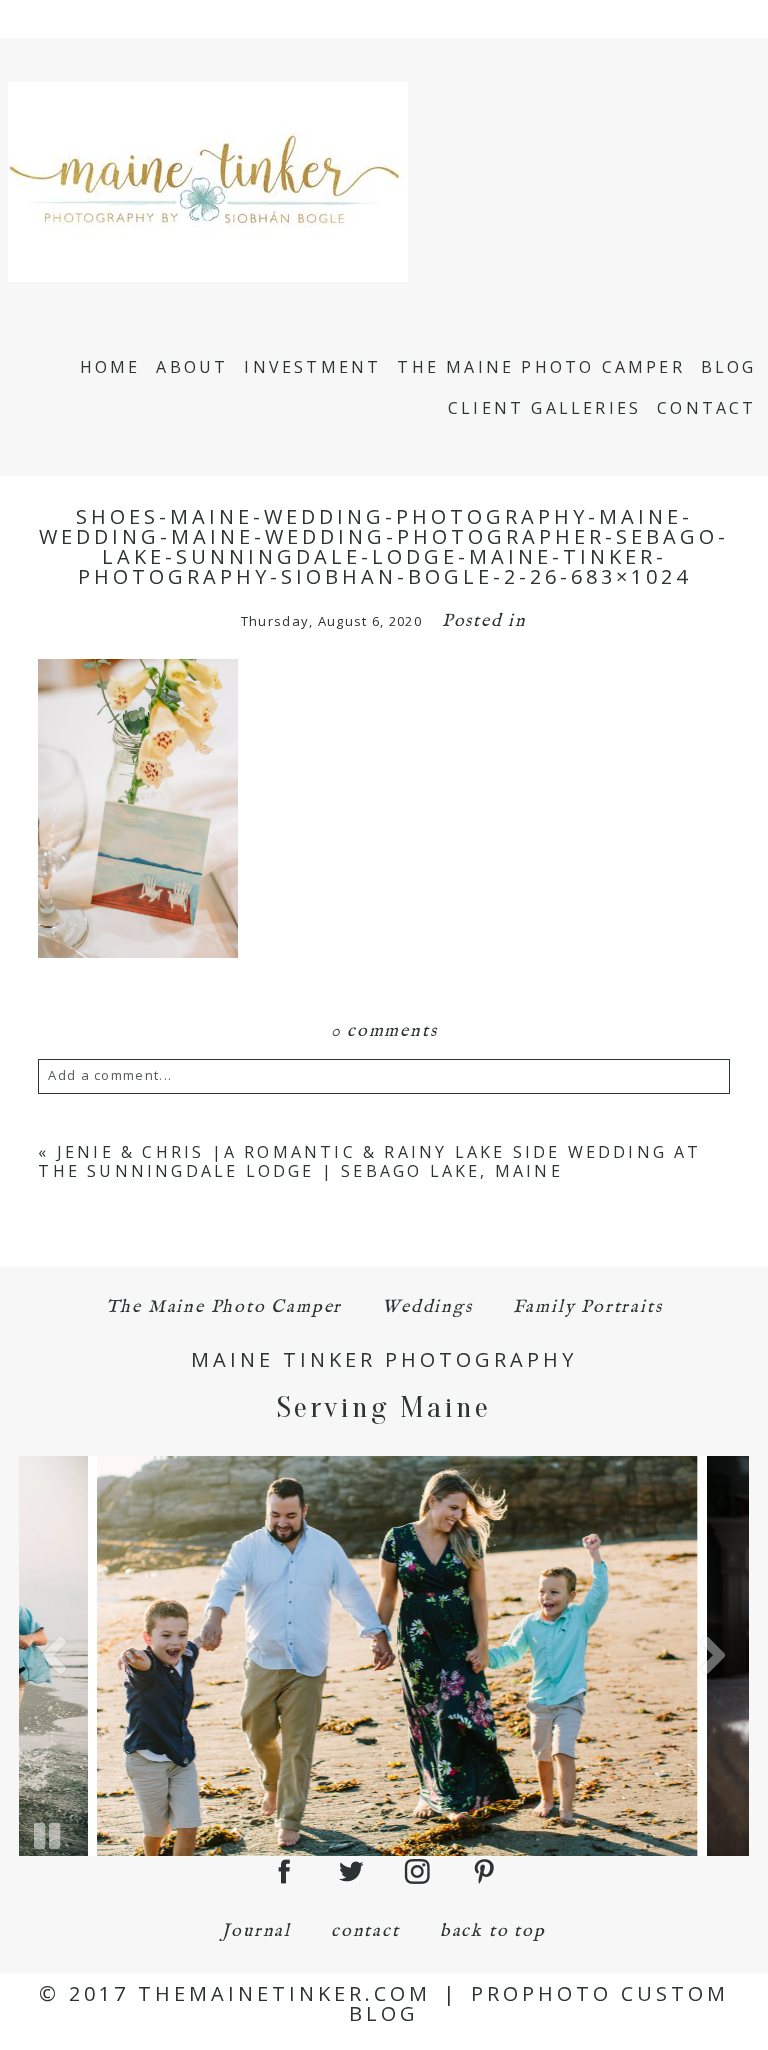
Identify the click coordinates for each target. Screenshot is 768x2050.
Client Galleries (544, 408)
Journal (256, 1931)
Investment (312, 367)
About (192, 367)
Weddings (427, 1307)
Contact (706, 408)
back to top (493, 1931)
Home (110, 367)
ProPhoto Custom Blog (539, 2003)
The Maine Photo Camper (540, 367)
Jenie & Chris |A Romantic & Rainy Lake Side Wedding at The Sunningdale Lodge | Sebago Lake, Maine (369, 1161)
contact (365, 1931)
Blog (729, 367)
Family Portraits (588, 1307)
